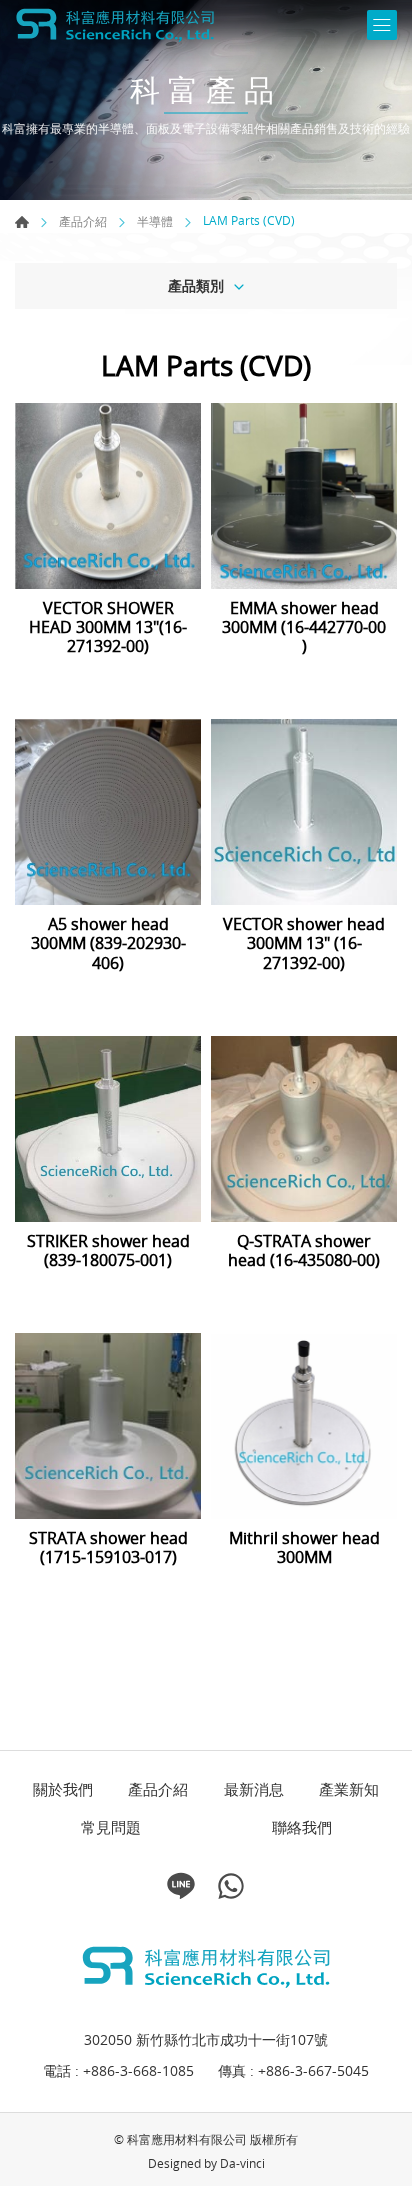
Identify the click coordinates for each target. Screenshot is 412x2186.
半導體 (155, 222)
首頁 (22, 222)
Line (181, 1886)
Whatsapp (231, 1886)
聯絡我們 (302, 1827)
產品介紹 (83, 222)
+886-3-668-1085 (138, 2070)
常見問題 (111, 1827)
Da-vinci (242, 2163)
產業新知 (349, 1789)
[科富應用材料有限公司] (115, 25)
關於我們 (63, 1789)
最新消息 (254, 1789)
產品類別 (196, 285)
